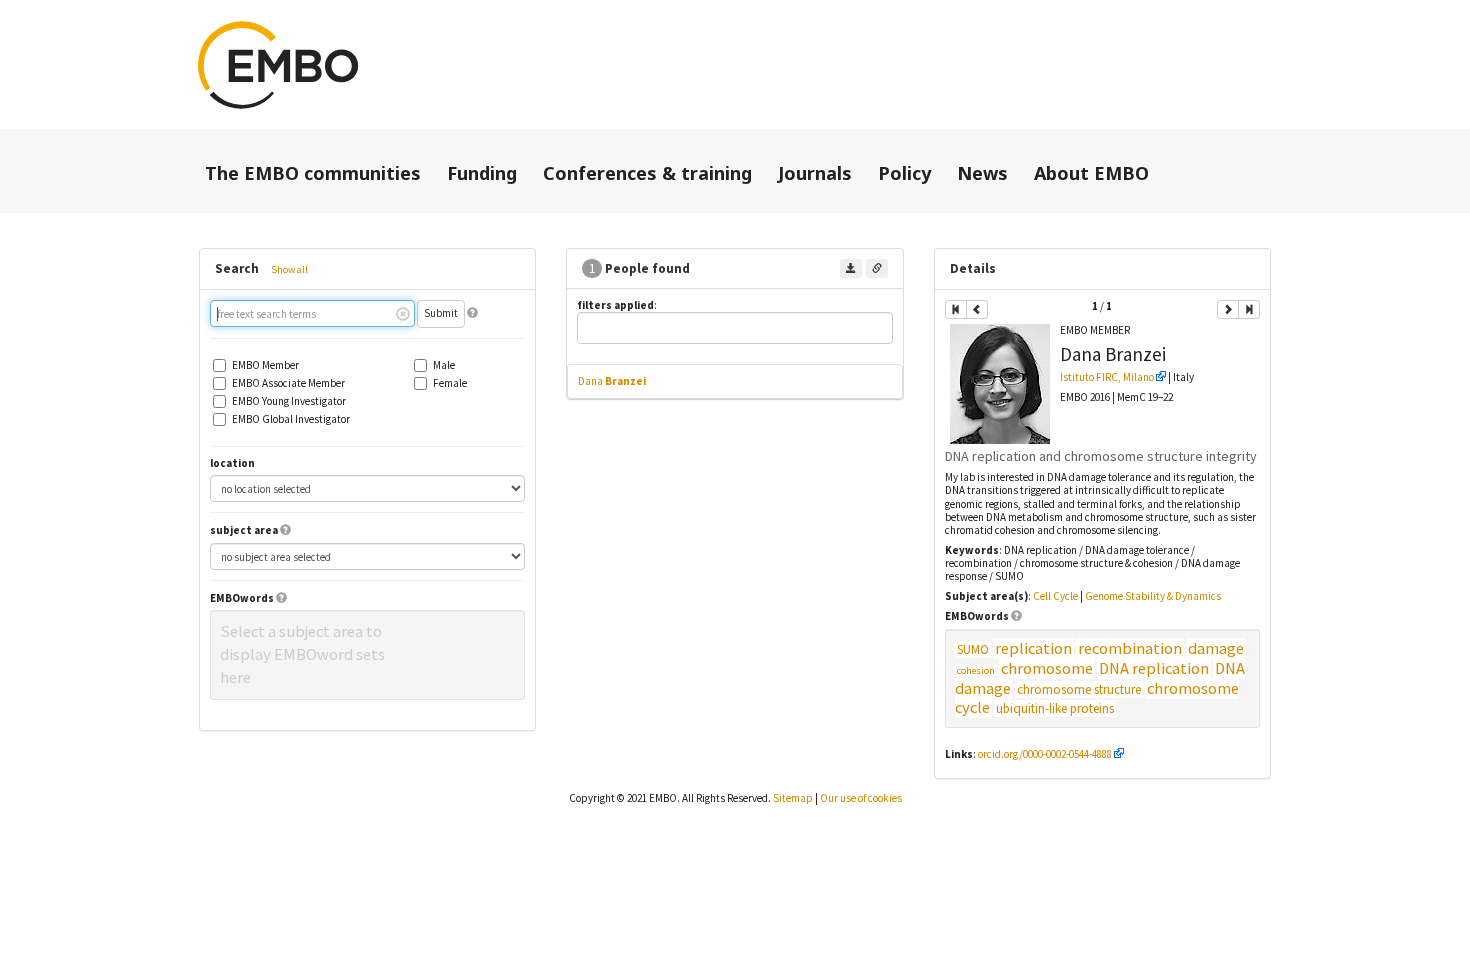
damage (1216, 648)
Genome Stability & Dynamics (1153, 596)
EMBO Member (265, 365)
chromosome (1047, 668)
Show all (289, 269)
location (232, 463)
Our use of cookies (861, 798)
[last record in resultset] (1249, 309)
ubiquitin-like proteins (1055, 708)
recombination (1130, 648)
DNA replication (1154, 668)
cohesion (976, 670)
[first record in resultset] (956, 309)
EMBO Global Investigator (291, 419)
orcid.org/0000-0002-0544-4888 (1045, 754)
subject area (244, 530)
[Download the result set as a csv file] (851, 268)
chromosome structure (1079, 689)
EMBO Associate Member (288, 383)
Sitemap (793, 798)
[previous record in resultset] (977, 309)
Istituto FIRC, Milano (1107, 377)
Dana (612, 381)
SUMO (973, 649)
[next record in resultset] (1228, 309)
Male (444, 365)
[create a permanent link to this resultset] (877, 268)
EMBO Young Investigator (289, 401)
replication (1033, 648)
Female (450, 383)
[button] (472, 313)
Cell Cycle (1055, 596)
